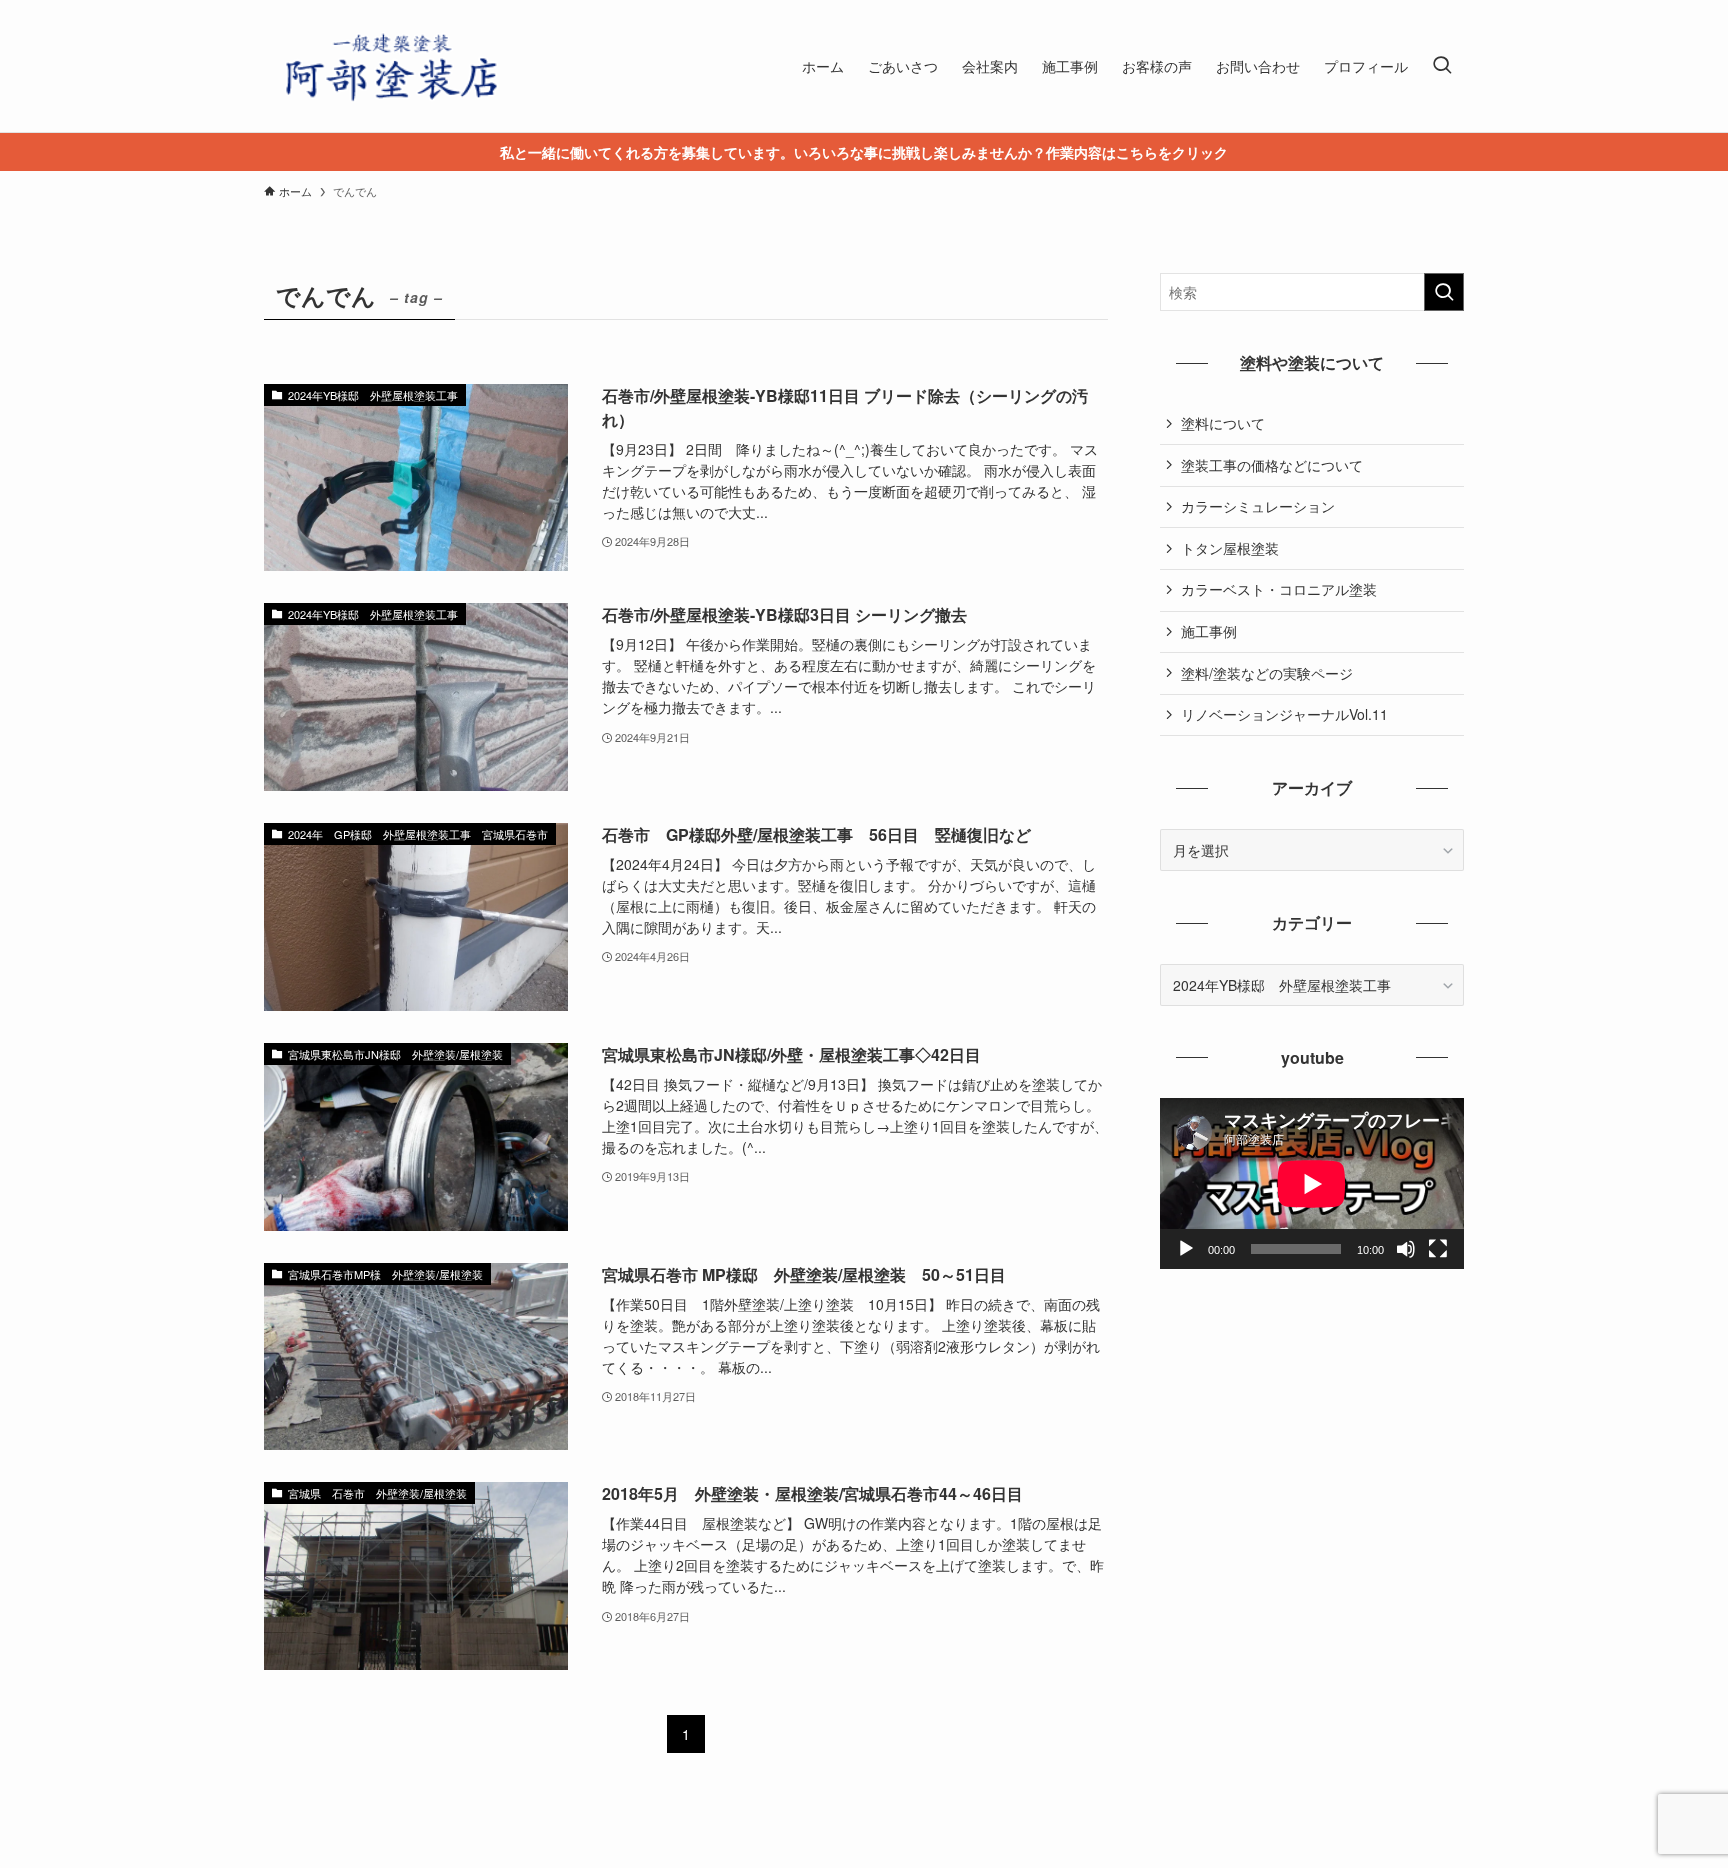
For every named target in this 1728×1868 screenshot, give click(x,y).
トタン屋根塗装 (1230, 548)
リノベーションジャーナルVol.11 (1284, 714)
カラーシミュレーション (1258, 506)
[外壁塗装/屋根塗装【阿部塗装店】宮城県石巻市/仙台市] (389, 66)
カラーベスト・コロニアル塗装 (1279, 589)
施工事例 (1209, 631)
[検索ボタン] (1442, 66)
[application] (1312, 1183)
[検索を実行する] (1444, 292)
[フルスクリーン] (1438, 1249)
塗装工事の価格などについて (1272, 465)
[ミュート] (1406, 1249)
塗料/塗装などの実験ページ (1267, 673)
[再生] (1186, 1249)
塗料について (1223, 423)
